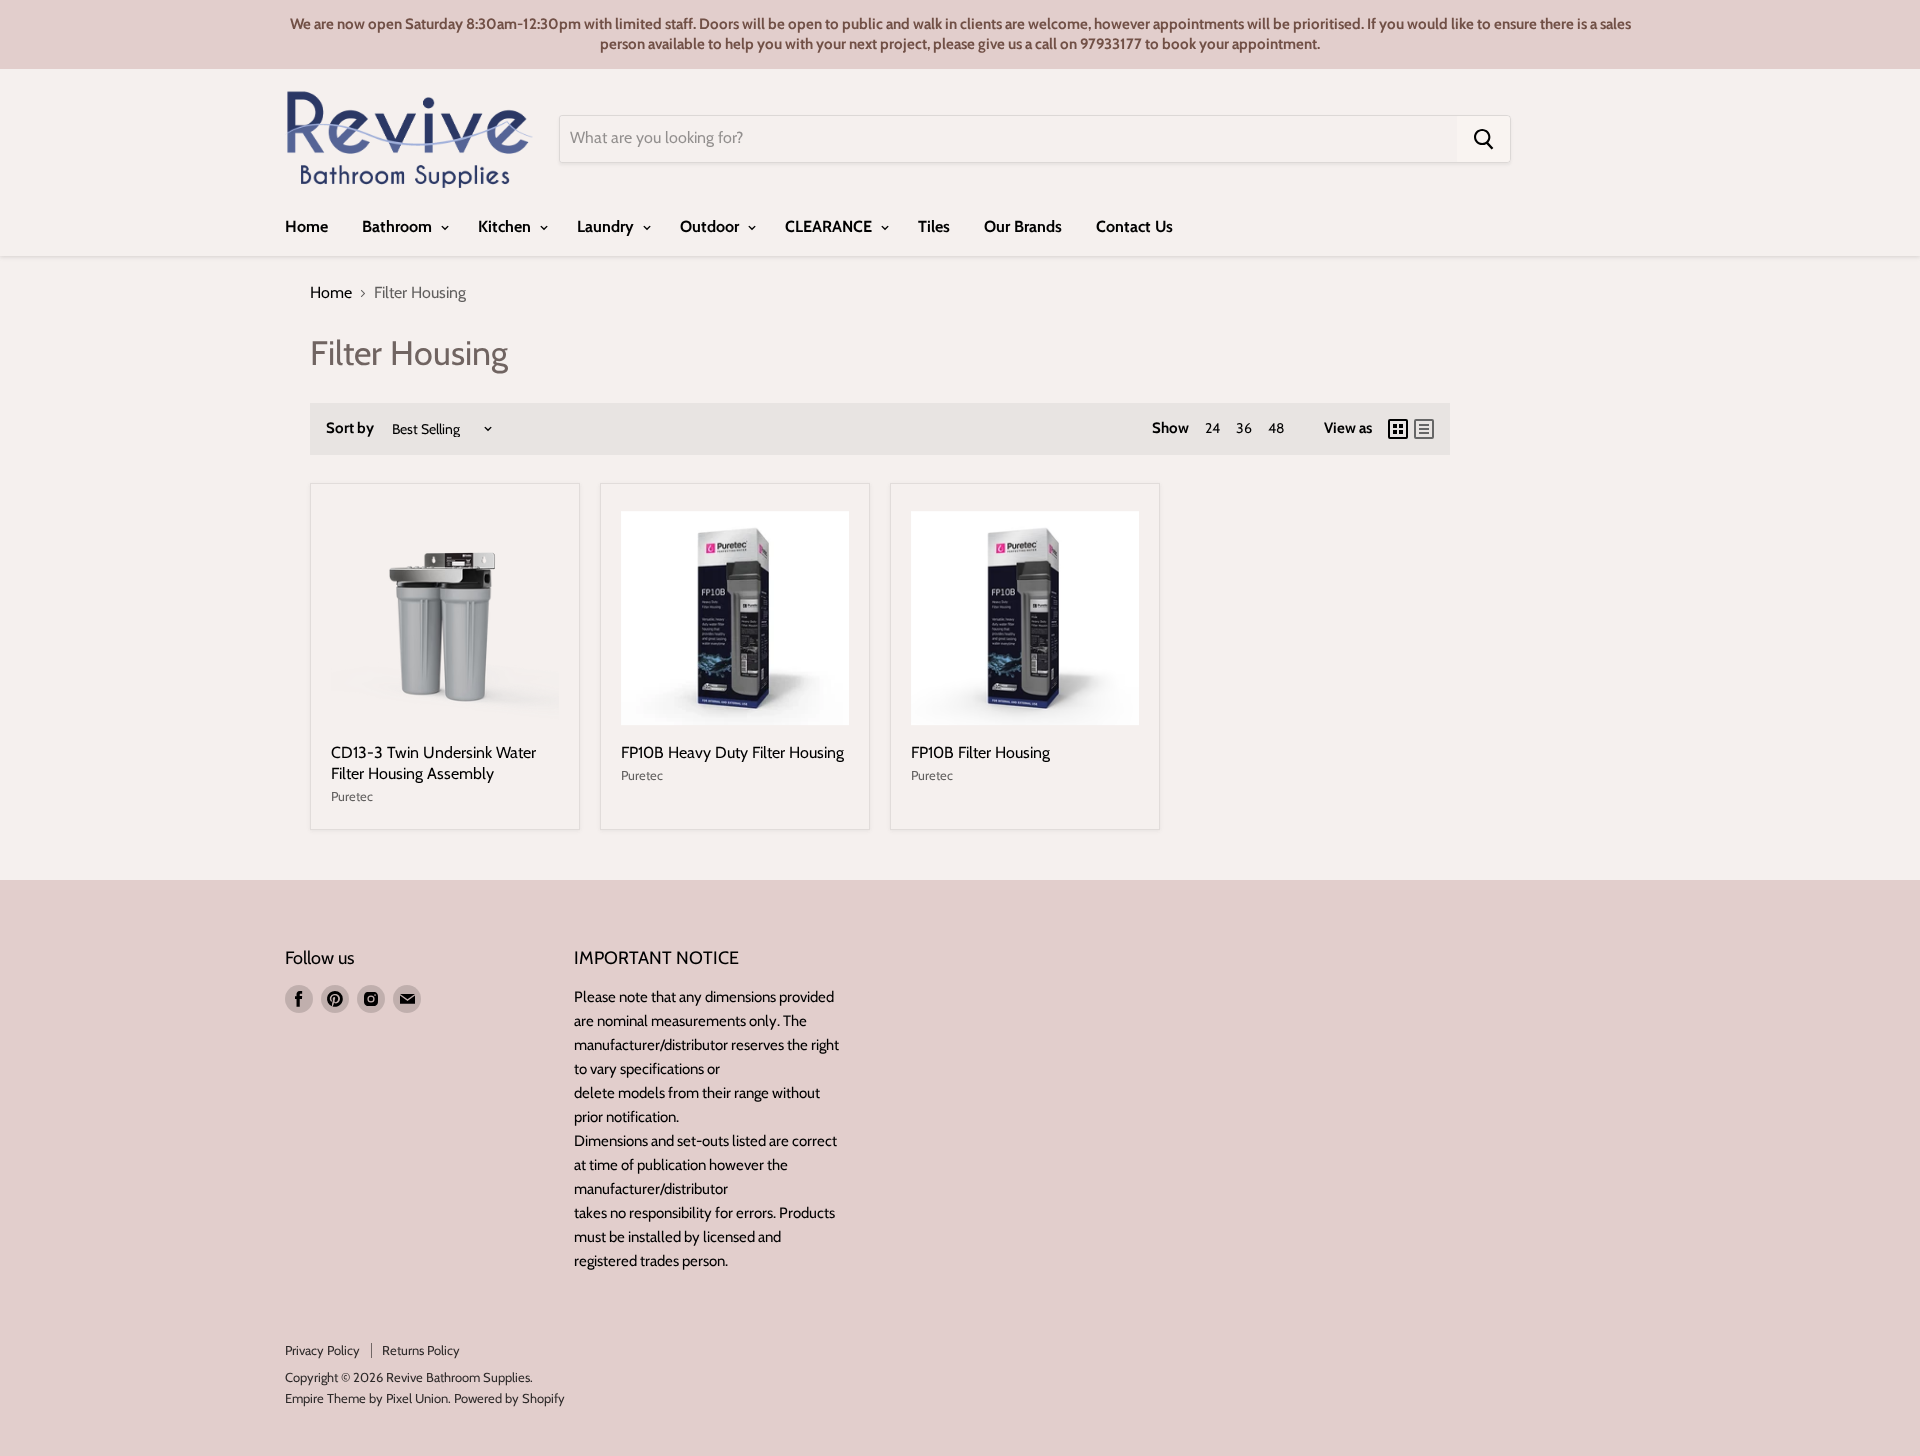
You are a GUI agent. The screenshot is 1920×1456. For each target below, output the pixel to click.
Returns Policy (421, 1350)
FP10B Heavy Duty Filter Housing (732, 752)
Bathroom (399, 226)
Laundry (607, 226)
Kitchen (506, 226)
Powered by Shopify (509, 1398)
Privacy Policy (322, 1350)
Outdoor (711, 226)
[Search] (1483, 139)
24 (1212, 428)
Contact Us (1134, 226)
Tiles (934, 226)
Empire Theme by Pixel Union (366, 1398)
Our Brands (1023, 226)
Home (306, 226)
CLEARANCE (830, 226)
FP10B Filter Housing (980, 752)
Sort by (350, 428)
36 (1244, 428)
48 (1276, 428)
